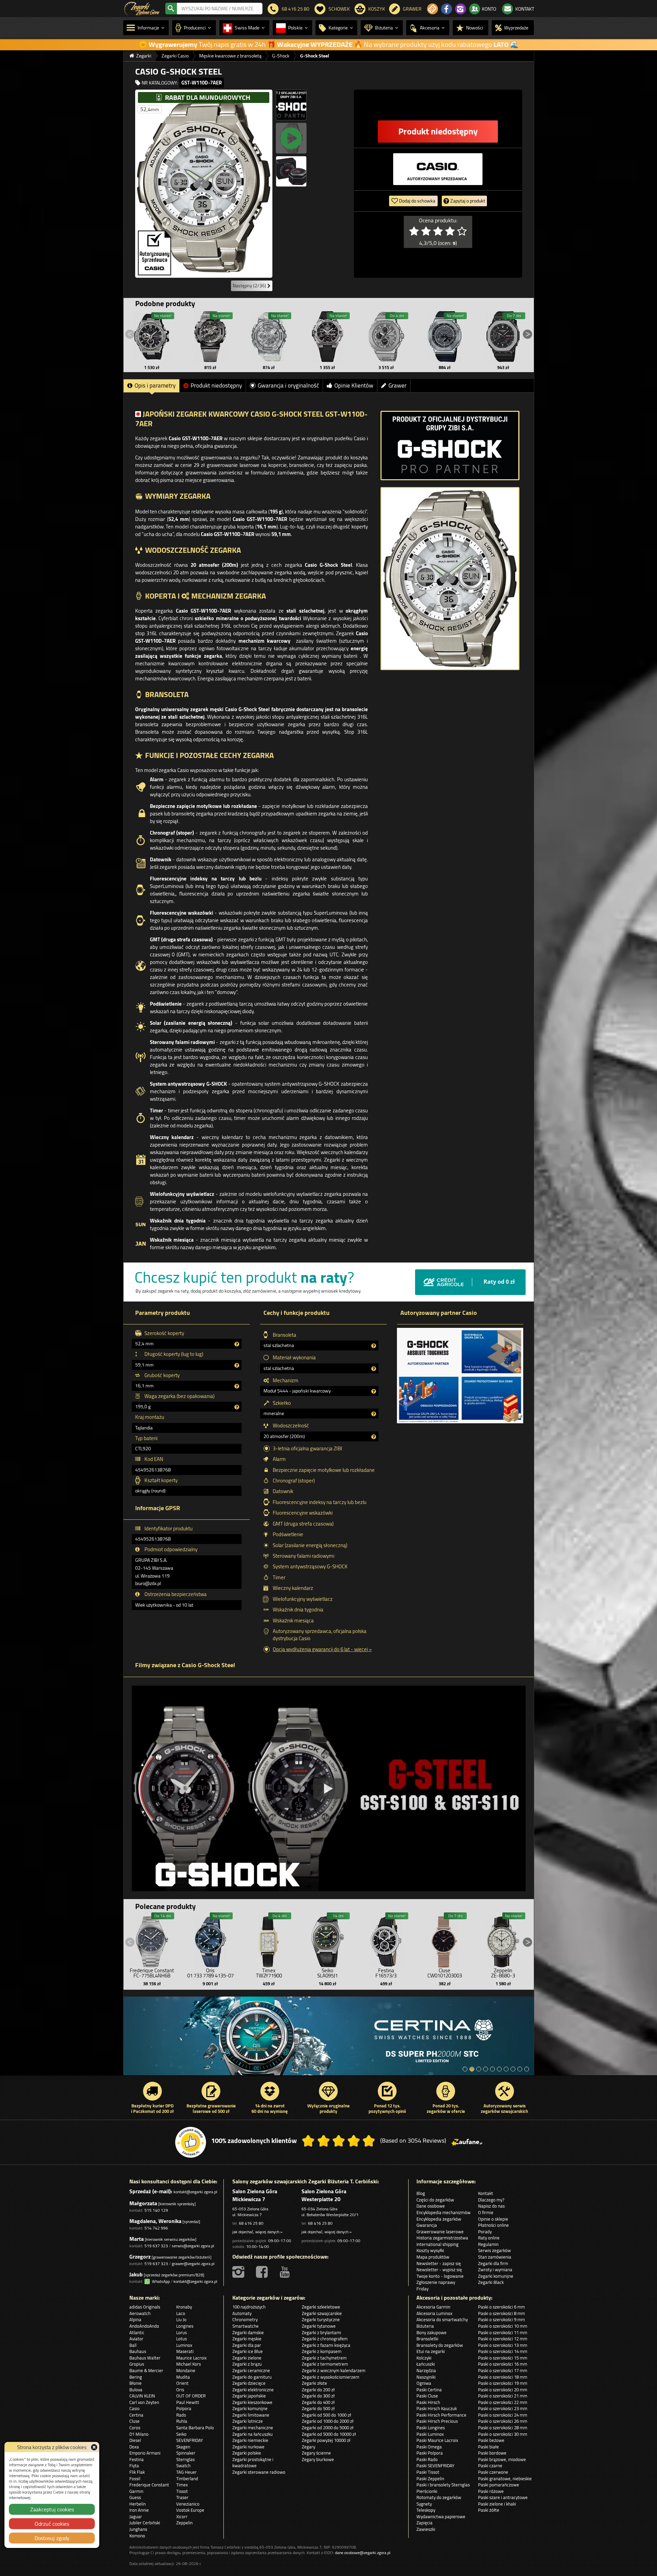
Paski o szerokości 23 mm (503, 2408)
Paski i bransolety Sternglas (443, 2485)
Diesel (135, 2440)
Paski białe (488, 2447)
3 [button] (479, 2069)
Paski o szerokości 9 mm (501, 2319)
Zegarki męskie (247, 2339)
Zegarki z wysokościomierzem (331, 2377)
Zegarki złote (314, 2383)
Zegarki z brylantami (321, 2332)
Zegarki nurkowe (248, 2447)
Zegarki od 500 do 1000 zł (326, 2415)
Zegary (308, 2447)
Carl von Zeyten (144, 2402)
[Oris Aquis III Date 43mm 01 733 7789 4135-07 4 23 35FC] (210, 1940)
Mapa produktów (433, 2257)
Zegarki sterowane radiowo (259, 2472)
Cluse (134, 2421)
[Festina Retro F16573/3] (386, 1940)
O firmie (486, 2212)
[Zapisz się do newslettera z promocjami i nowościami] (433, 9)
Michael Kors (189, 2364)
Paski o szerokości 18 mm (503, 2377)
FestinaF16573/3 (386, 1973)
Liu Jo (181, 2319)
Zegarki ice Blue (248, 2351)
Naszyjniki (426, 2377)
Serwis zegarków (494, 2250)
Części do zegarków (435, 2200)
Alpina (135, 2319)
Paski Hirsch (428, 2402)
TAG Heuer (186, 2472)
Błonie (136, 2383)
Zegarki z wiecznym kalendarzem (334, 2370)
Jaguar (136, 2516)
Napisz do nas (491, 2206)
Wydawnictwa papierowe (441, 2516)
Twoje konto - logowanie (440, 2276)
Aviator (136, 2339)
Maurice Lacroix (191, 2358)
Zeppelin (184, 2523)
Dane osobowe (431, 2206)
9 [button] (520, 2069)
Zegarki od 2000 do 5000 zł (328, 2428)
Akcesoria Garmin (433, 2307)
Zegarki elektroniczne (253, 2390)
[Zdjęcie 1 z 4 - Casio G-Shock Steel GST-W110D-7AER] (204, 184)
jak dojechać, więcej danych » (257, 2232)
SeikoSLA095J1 (327, 1973)
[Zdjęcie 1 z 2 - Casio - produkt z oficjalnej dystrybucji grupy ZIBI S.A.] (450, 446)
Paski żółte (489, 2510)
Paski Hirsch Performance (441, 2415)
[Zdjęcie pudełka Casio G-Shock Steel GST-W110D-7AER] (291, 171)
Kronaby (184, 2307)
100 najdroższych (249, 2307)
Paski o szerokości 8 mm (501, 2313)
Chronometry (245, 2319)
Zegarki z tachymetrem (324, 2358)
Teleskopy (426, 2510)
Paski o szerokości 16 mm (503, 2364)
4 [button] (486, 2069)
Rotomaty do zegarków (439, 2497)
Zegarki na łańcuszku (253, 2434)
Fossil (135, 2479)
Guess (135, 2497)
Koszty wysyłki (430, 2250)
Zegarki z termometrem (325, 2364)
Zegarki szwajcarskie (322, 2313)
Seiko (181, 2434)
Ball (133, 2345)
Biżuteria (425, 2326)
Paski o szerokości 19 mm (503, 2383)
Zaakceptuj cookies (52, 2509)
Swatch (183, 2466)
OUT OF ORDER (191, 2396)
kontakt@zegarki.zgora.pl (195, 2192)
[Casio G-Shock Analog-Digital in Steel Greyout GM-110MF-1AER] (210, 337)
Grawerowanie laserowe (440, 2232)
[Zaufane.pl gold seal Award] (191, 2142)
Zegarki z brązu (247, 2364)
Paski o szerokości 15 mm (503, 2358)
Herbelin (138, 2504)
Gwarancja (427, 2225)
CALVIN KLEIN (142, 2396)
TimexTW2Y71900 (269, 1973)
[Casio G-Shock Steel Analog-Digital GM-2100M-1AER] (503, 337)
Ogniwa (424, 2383)
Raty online (489, 2238)
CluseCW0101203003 (445, 1973)
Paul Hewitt (188, 2402)
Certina (136, 2415)
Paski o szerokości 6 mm (501, 2307)
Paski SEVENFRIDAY (435, 2466)
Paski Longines (431, 2428)
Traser (182, 2497)
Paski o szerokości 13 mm (503, 2345)
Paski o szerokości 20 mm (503, 2390)
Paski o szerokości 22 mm (503, 2402)
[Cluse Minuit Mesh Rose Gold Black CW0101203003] (445, 1940)
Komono (137, 2536)
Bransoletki (427, 2339)
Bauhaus (138, 2351)
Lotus (182, 2339)
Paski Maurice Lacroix (437, 2440)
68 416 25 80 (251, 2223)
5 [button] (492, 2069)
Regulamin (488, 2244)
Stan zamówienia (495, 2257)
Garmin (136, 2491)
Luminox (184, 2345)
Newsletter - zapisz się (439, 2263)
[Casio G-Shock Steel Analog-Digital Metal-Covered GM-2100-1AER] (445, 337)
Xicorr (182, 2516)
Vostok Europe (190, 2510)
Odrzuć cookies (52, 2524)
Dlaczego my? (491, 2200)
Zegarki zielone (247, 2358)
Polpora (184, 2408)
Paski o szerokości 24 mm (503, 2415)
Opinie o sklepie (493, 2219)
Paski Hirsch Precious (437, 2421)
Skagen (183, 2447)
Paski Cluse (427, 2396)
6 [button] (499, 2069)
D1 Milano (139, 2434)
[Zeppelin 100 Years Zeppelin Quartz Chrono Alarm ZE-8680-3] (503, 1940)
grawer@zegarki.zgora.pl (193, 2264)
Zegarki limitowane (251, 2415)
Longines (185, 2326)
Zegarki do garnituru (252, 2377)
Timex (182, 2485)
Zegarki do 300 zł (318, 2396)
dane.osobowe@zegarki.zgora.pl (363, 2553)
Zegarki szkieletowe (321, 2307)
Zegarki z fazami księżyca (326, 2345)
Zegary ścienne (316, 2453)
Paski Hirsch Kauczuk (437, 2408)
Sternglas (185, 2459)
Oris (180, 2390)
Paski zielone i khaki (497, 2504)
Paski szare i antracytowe (503, 2497)
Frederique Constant (149, 2485)
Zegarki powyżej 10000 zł (326, 2440)
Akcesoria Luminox (434, 2313)
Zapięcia (424, 2523)
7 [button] (506, 2069)
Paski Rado (427, 2459)
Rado (181, 2415)
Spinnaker (186, 2453)
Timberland (187, 2479)
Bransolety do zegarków (440, 2345)
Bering (136, 2377)
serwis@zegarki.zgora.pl (193, 2246)
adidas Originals (145, 2307)
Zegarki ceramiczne (251, 2370)
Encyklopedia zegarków (439, 2219)
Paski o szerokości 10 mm (503, 2326)
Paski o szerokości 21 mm (503, 2396)
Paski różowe (491, 2491)
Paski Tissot (428, 2472)
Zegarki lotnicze (248, 2421)
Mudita (183, 2377)
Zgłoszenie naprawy (436, 2282)
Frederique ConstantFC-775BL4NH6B (152, 1973)
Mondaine (186, 2370)
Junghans (138, 2529)
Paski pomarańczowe (499, 2485)
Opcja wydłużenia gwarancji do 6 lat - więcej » (322, 1649)
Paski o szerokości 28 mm (503, 2428)
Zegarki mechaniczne (253, 2428)
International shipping (437, 2244)
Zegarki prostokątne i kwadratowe (253, 2463)
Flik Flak (137, 2472)
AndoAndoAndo (144, 2326)
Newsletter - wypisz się (439, 2270)
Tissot (182, 2491)
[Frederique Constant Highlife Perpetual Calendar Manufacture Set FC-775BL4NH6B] (152, 1940)
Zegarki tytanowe (319, 2326)
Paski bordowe (492, 2453)
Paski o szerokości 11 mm (503, 2332)
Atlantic (137, 2332)
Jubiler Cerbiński (145, 2523)
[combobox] (220, 9)
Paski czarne (490, 2466)
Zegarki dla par (247, 2345)
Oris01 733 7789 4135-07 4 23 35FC (210, 1976)
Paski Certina (429, 2390)
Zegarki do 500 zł (318, 2408)
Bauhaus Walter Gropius (145, 2361)
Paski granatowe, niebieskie (505, 2479)
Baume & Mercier (146, 2370)
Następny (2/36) (250, 286)
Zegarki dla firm (493, 2263)
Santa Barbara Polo (195, 2428)
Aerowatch (140, 2313)
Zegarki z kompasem (322, 2351)
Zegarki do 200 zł (318, 2390)
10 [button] (527, 2069)
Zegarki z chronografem (325, 2339)
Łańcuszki (426, 2364)
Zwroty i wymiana (495, 2270)
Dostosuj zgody (52, 2538)
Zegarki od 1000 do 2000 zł (328, 2421)
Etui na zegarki (431, 2351)
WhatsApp (160, 2281)
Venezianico (188, 2504)
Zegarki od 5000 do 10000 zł (329, 2434)
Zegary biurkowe (318, 2459)
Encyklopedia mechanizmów (443, 2212)
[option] (329, 2039)
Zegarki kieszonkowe (252, 2402)
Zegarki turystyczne (321, 2319)
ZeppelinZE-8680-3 (503, 1973)
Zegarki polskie (247, 2453)
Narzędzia (426, 2370)
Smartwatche (246, 2326)
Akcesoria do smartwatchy (442, 2319)
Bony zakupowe (431, 2332)
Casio (134, 2408)
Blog (421, 2193)
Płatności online (493, 2225)
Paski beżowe (491, 2440)
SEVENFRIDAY (190, 2440)
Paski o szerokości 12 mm (503, 2339)
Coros (135, 2428)
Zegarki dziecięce (249, 2383)
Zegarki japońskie (249, 2396)
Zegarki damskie (248, 2332)
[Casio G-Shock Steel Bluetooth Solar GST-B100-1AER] (152, 337)
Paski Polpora (430, 2453)
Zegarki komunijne (496, 2276)
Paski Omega (429, 2447)
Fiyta (134, 2466)
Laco (181, 2313)
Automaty (242, 2313)
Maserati (185, 2351)
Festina (137, 2459)
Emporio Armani (145, 2453)
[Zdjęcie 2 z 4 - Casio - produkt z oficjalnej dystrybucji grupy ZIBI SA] (291, 105)
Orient (182, 2383)
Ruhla (182, 2421)
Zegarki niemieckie (250, 2440)
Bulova (136, 2390)
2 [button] (472, 2069)
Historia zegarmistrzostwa (442, 2238)
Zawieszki (426, 2529)
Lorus (182, 2332)
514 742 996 (156, 2228)
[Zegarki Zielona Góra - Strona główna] (142, 8)
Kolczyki (424, 2358)
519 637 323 (156, 2246)
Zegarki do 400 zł (318, 2402)
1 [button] (465, 2069)
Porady (485, 2232)
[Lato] (329, 2039)
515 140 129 (156, 2210)
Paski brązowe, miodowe (502, 2459)
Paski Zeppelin (430, 2479)
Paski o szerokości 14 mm (503, 2351)
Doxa (134, 2447)
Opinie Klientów (354, 385)
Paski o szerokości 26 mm (503, 2421)
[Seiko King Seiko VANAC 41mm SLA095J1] (327, 1940)
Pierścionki (427, 2491)
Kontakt (486, 2193)
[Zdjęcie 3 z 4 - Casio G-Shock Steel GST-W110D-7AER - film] (291, 138)
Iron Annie (139, 2510)
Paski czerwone (493, 2472)
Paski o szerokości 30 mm (503, 2434)
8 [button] (513, 2069)
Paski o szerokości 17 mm (503, 2370)
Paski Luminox (430, 2434)
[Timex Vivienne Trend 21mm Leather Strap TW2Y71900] (269, 1940)
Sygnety (424, 2504)
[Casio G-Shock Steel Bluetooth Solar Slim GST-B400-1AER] (327, 337)
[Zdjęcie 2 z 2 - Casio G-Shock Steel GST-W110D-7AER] (450, 579)
